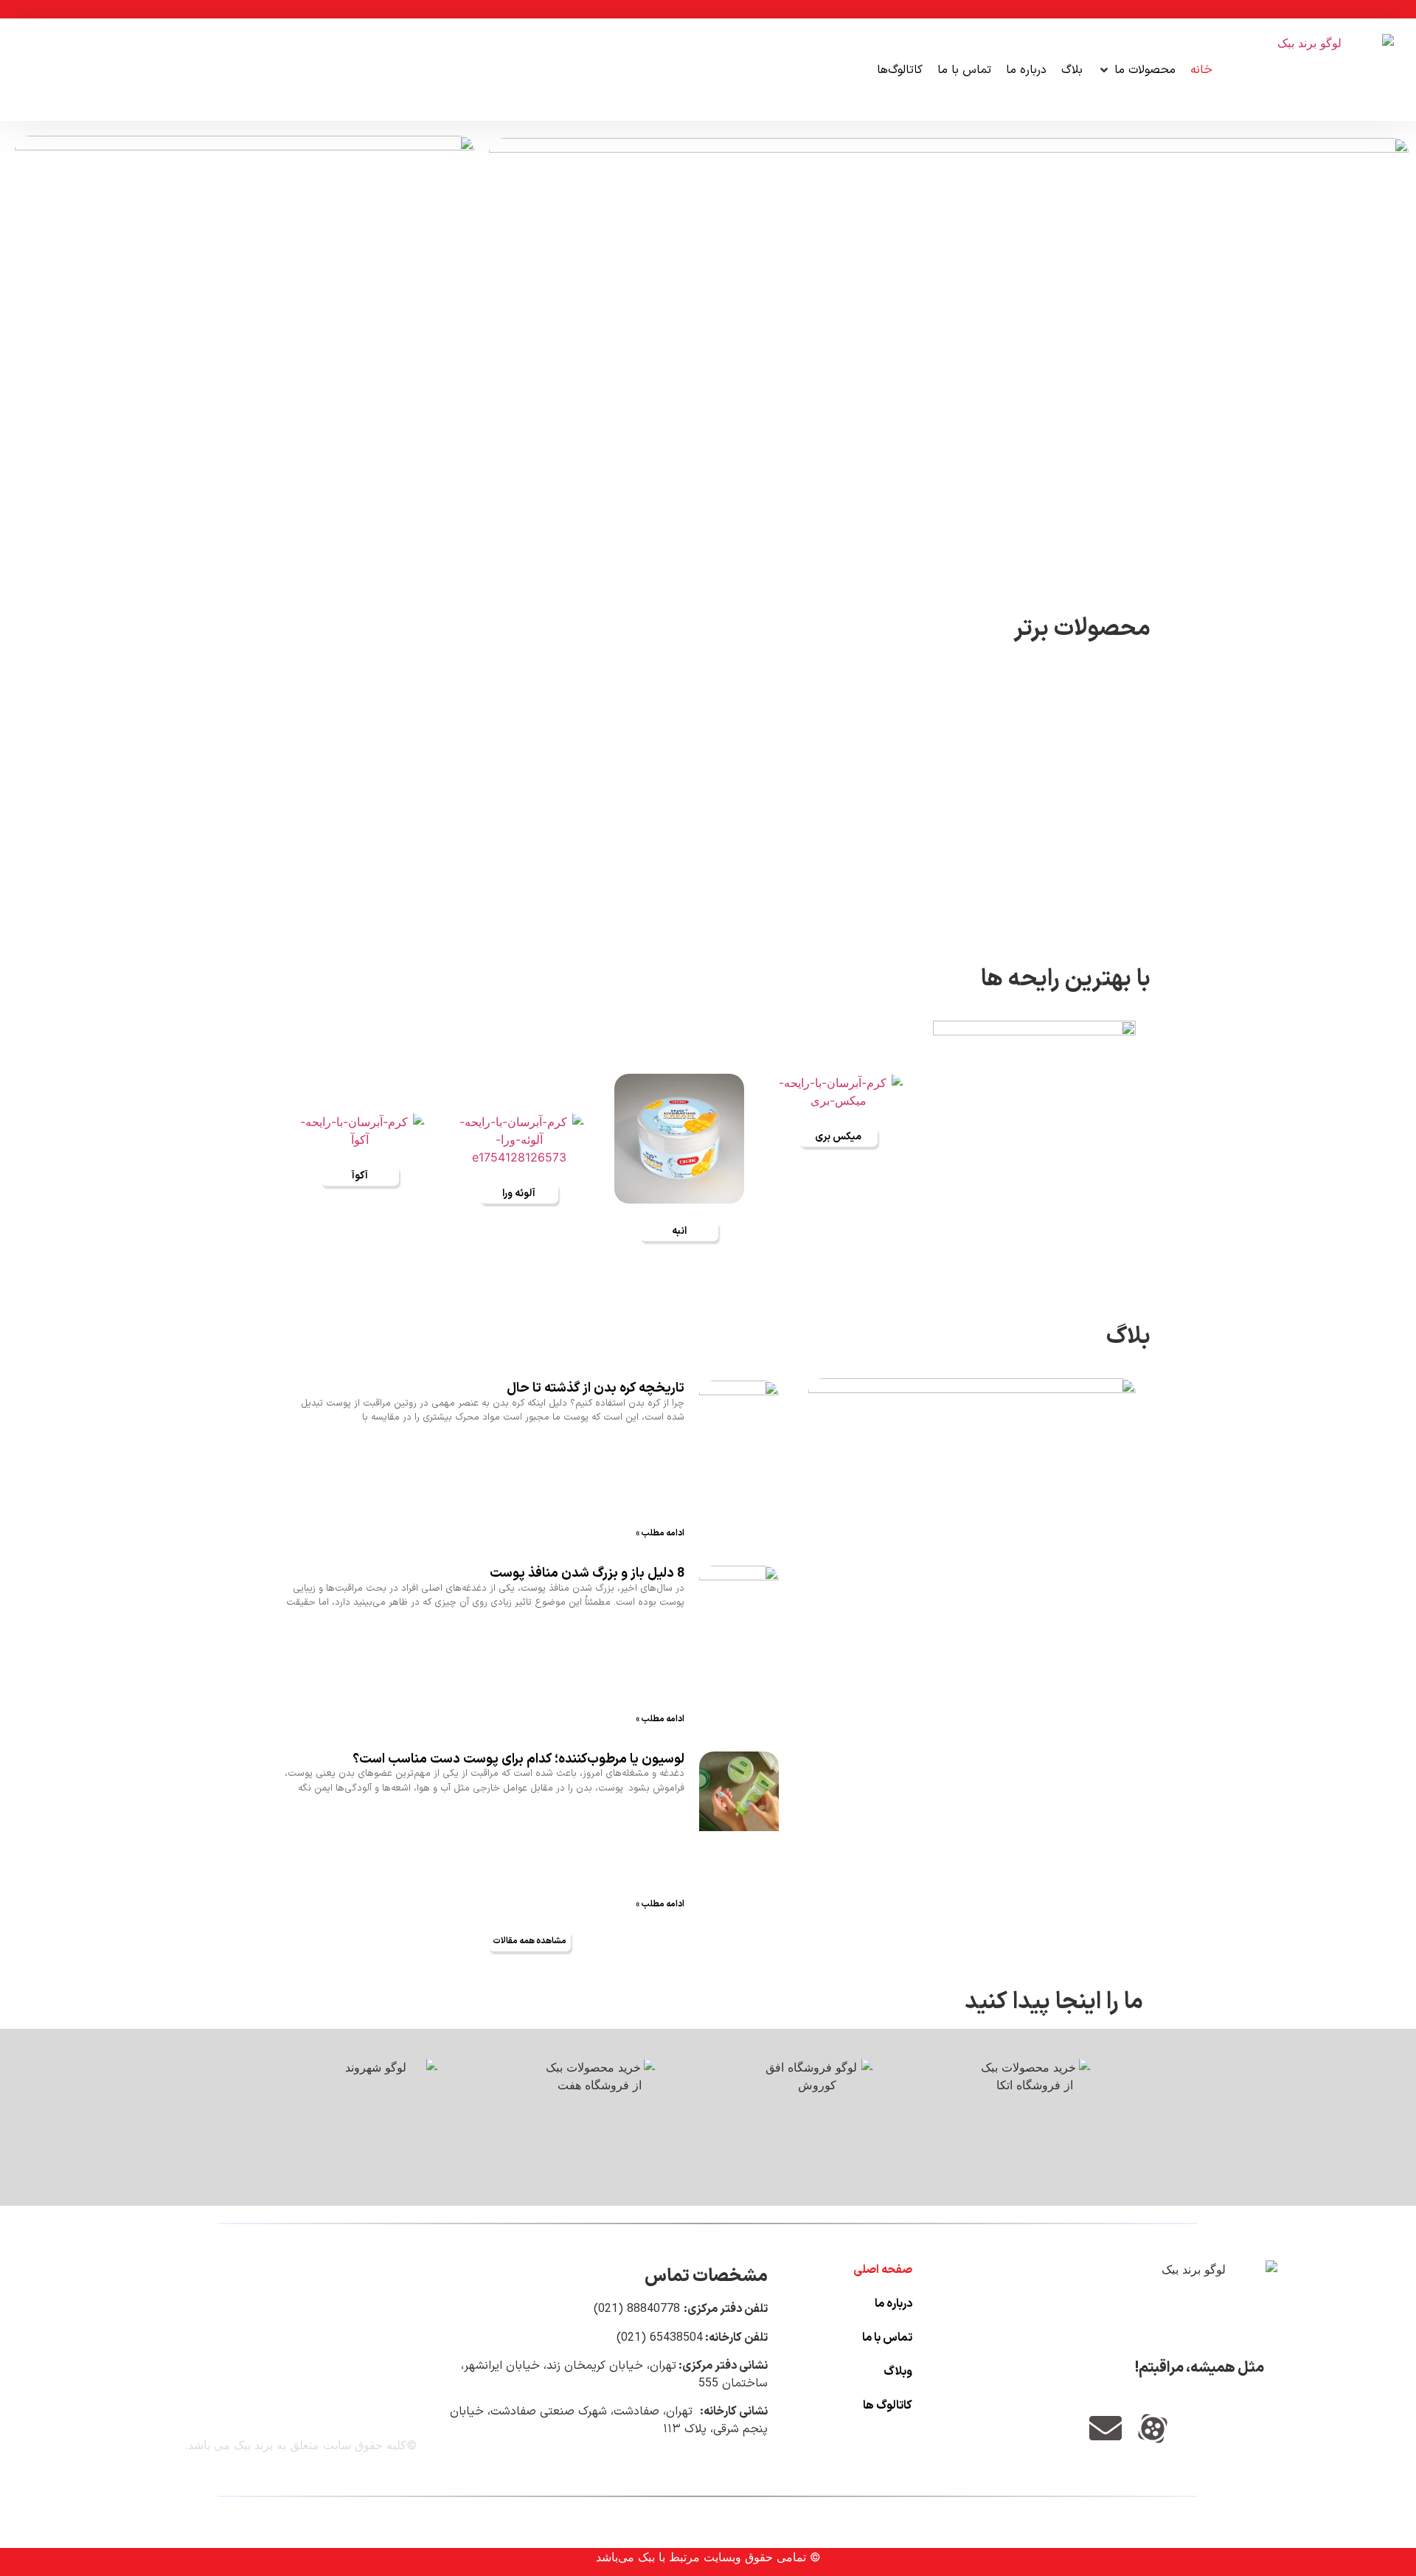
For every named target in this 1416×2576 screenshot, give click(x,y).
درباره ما (893, 2304)
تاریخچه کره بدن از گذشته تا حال (596, 1388)
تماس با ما (887, 2338)
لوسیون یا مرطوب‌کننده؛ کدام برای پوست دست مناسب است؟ (518, 1759)
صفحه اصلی (883, 2270)
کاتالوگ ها (888, 2406)
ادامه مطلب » (660, 1533)
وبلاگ (898, 2372)
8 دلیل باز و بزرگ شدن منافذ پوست (587, 1573)
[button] (1136, 70)
